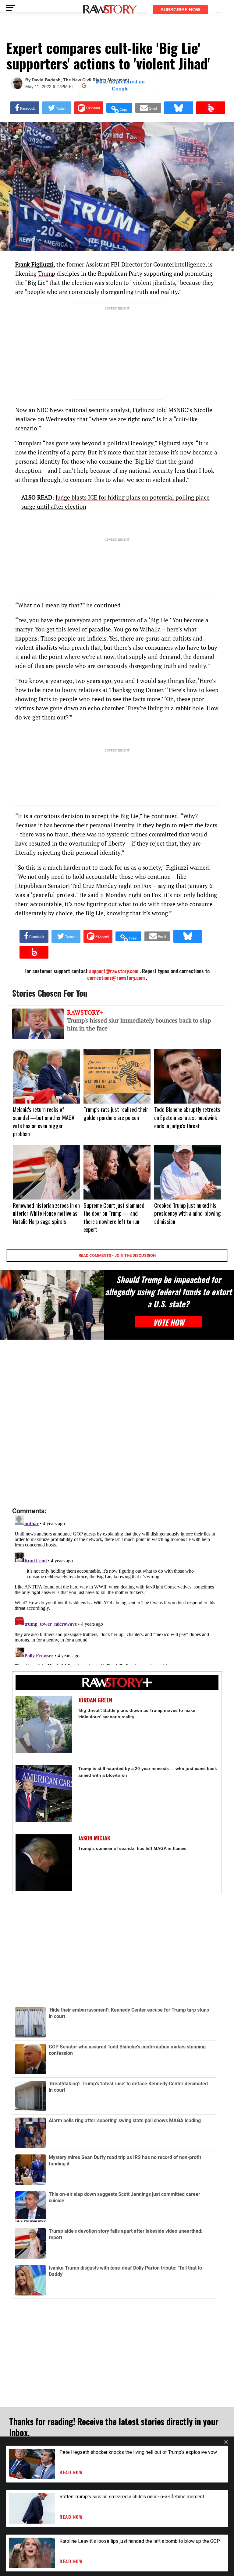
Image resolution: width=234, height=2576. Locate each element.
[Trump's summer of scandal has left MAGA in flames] (44, 1863)
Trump (47, 273)
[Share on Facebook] (25, 108)
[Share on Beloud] (211, 108)
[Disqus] (117, 1424)
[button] (119, 108)
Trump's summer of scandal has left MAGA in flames (132, 1848)
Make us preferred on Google (120, 85)
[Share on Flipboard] (89, 108)
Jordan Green (95, 1700)
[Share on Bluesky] (179, 108)
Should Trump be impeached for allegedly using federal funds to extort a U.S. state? (168, 1292)
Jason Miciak (94, 1838)
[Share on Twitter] (57, 108)
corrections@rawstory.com (116, 978)
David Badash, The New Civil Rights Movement (80, 80)
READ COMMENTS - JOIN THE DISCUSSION (117, 1255)
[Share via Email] (148, 108)
